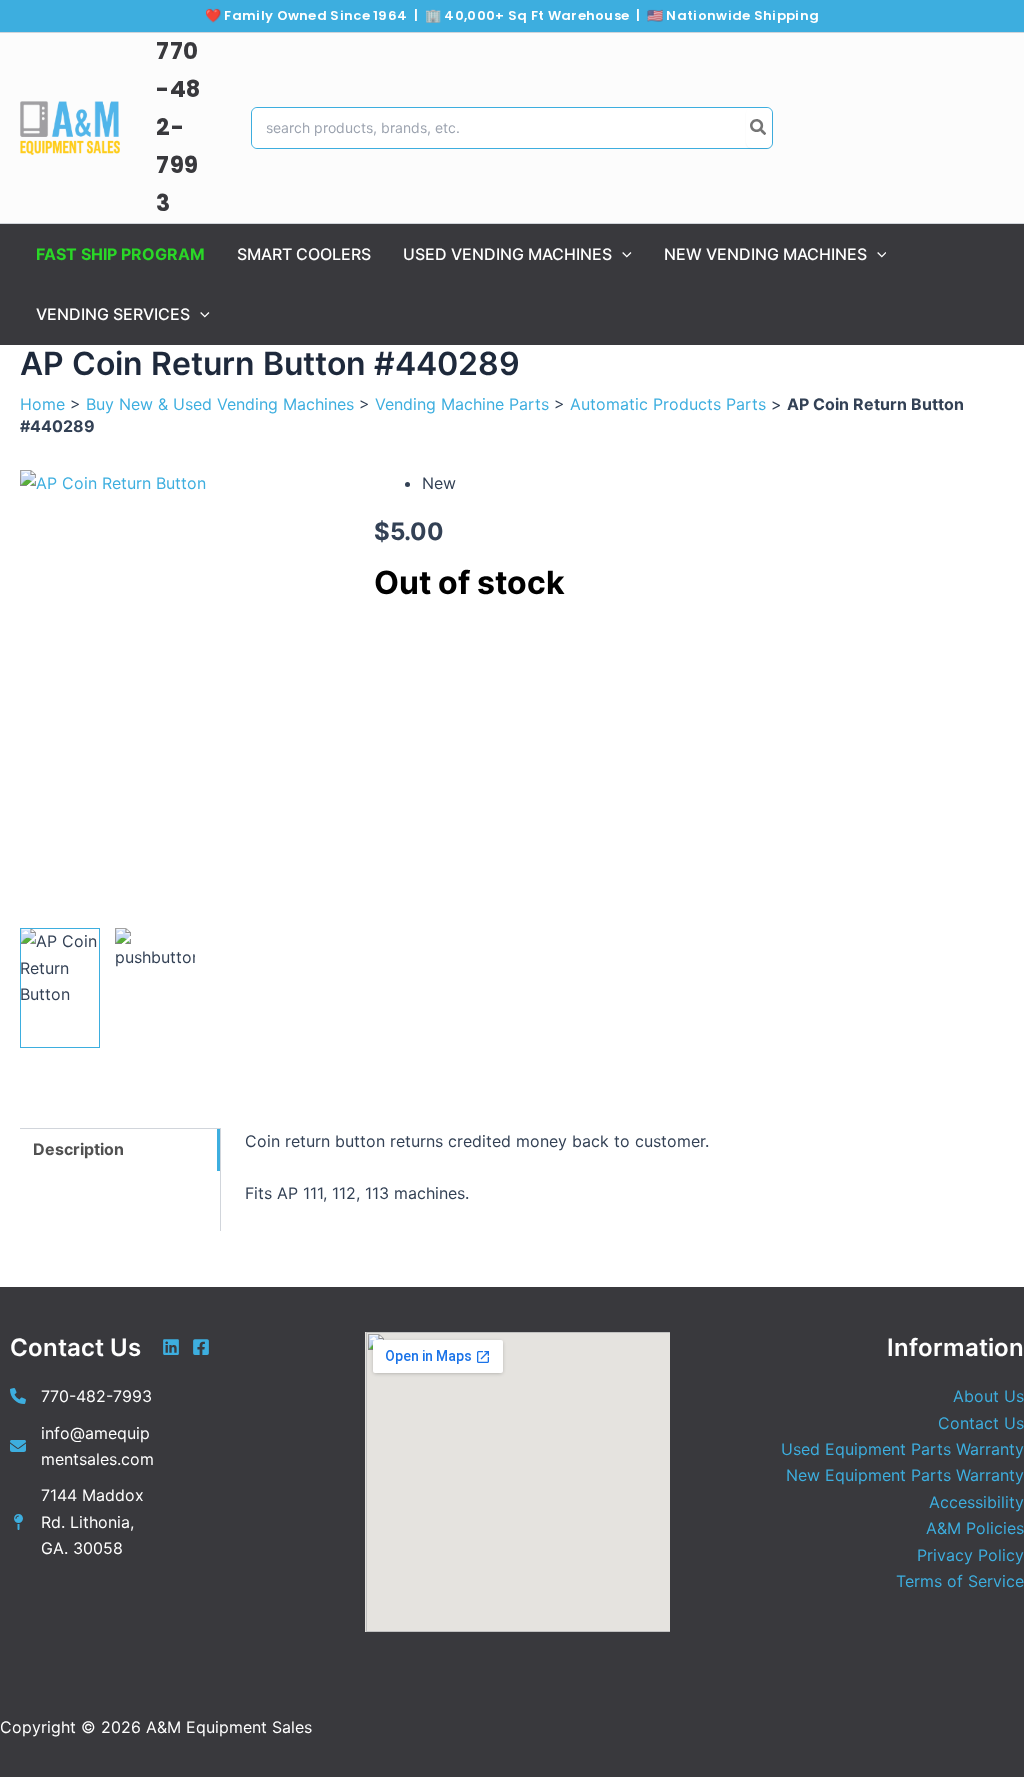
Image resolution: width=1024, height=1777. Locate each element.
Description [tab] (78, 1149)
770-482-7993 (178, 127)
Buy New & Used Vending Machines (220, 404)
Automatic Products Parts (668, 404)
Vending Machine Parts (462, 404)
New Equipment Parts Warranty (905, 1475)
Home (42, 404)
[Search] (759, 128)
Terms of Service (960, 1581)
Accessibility (976, 1502)
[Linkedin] (171, 1347)
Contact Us (981, 1423)
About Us (988, 1396)
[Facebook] (201, 1347)
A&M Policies (975, 1528)
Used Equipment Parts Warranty (902, 1449)
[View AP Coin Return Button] (60, 988)
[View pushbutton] (155, 988)
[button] (622, 254)
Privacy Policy (970, 1555)
